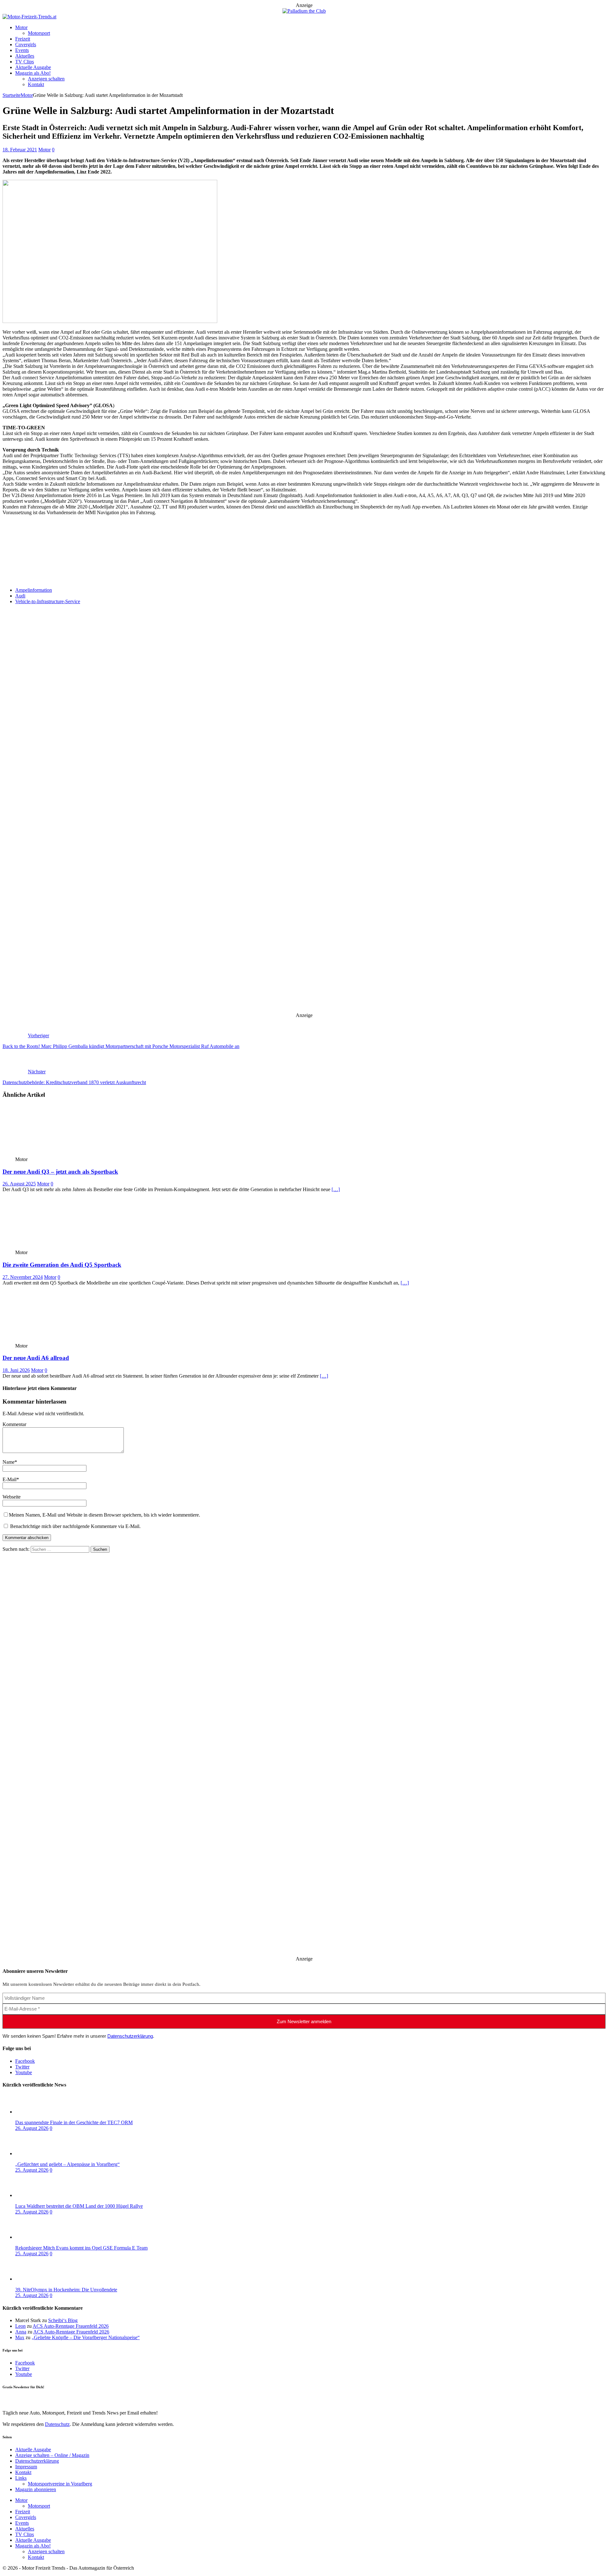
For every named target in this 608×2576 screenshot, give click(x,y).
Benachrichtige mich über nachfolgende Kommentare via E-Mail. (75, 1526)
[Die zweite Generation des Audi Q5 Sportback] (49, 1247)
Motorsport (39, 33)
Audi (20, 596)
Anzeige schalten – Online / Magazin (52, 2455)
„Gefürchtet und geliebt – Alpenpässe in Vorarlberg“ (67, 2164)
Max (20, 2337)
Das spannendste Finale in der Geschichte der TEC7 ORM (74, 2122)
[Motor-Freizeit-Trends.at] (29, 17)
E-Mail (9, 1479)
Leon (20, 2326)
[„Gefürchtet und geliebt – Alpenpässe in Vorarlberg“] (41, 2153)
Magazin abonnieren (36, 2489)
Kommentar (14, 1424)
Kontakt (36, 84)
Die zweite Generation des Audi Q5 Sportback (62, 1265)
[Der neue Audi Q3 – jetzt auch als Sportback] (49, 1154)
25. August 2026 (32, 2170)
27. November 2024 (23, 1277)
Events (22, 50)
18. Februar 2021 (20, 150)
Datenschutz (57, 550)
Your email (13, 572)
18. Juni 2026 (16, 1370)
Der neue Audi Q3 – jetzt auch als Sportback (60, 1172)
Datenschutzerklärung (130, 2036)
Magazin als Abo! (33, 73)
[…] (336, 1189)
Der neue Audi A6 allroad (36, 1358)
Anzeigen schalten (46, 79)
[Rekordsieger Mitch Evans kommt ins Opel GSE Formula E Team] (41, 2237)
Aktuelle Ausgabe (33, 67)
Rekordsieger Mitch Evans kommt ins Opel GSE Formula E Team (81, 2248)
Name (9, 1462)
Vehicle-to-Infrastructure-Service (48, 601)
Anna (21, 2332)
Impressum (26, 2467)
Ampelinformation (34, 590)
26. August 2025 (19, 1184)
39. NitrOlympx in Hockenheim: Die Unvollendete (66, 2290)
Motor (21, 27)
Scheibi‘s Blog (63, 2320)
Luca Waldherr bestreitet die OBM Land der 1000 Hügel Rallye (79, 2206)
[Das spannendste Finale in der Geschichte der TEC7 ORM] (41, 2112)
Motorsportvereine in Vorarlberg (60, 2484)
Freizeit (23, 39)
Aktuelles (25, 56)
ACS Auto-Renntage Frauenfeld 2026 (71, 2326)
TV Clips (25, 62)
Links (21, 2478)
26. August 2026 (32, 2128)
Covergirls (26, 44)
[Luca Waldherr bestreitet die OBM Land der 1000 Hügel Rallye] (41, 2195)
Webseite (12, 1497)
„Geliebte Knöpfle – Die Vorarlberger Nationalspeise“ (86, 2337)
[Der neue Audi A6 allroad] (49, 1340)
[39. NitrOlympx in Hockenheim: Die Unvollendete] (41, 2279)
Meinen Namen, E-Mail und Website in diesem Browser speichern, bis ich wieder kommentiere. (104, 1515)
